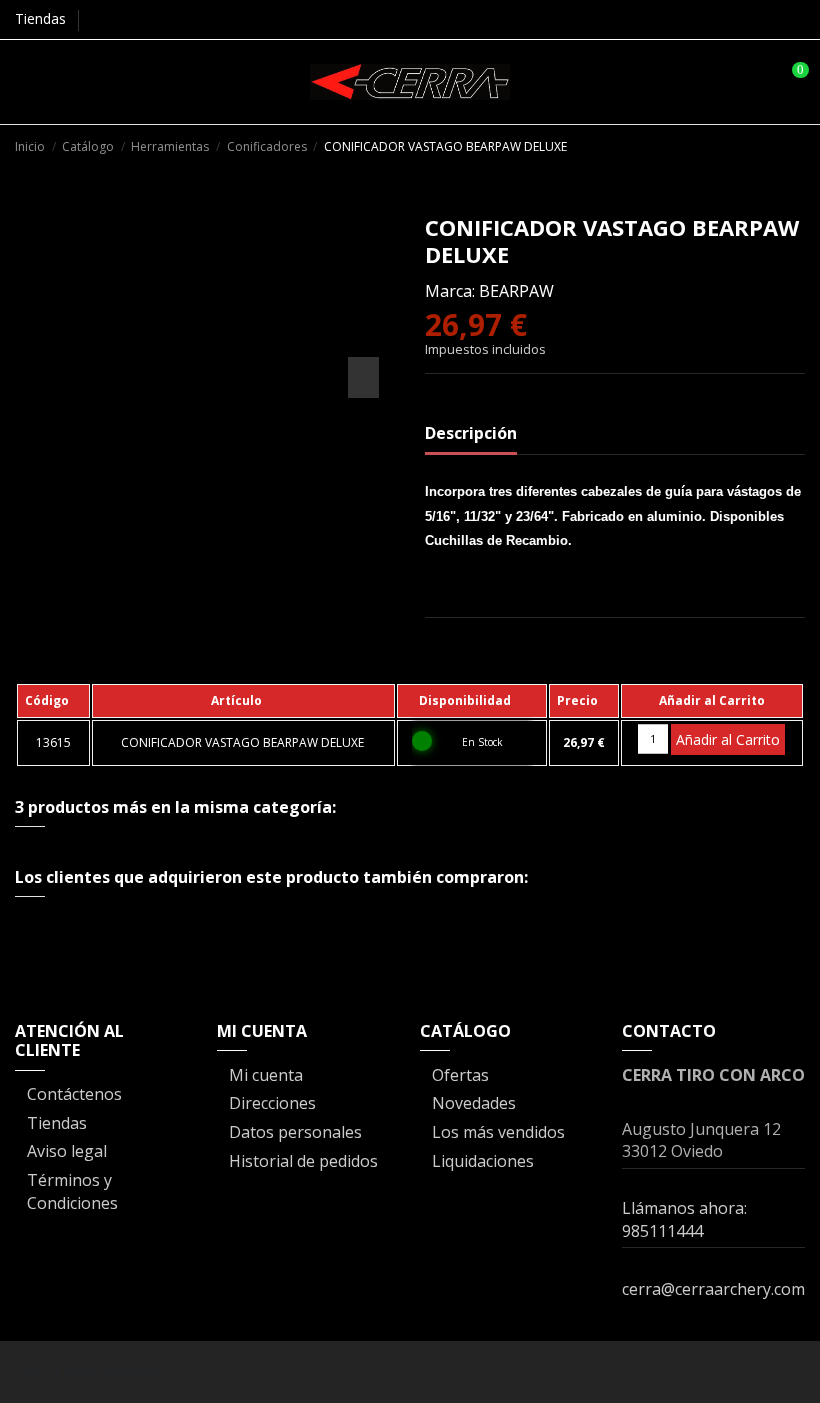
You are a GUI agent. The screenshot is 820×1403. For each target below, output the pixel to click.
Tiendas (40, 18)
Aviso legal (67, 1151)
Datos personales (295, 1132)
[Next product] (795, 145)
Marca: (450, 291)
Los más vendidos (498, 1132)
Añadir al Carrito (728, 739)
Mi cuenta (266, 1075)
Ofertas (460, 1075)
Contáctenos (74, 1094)
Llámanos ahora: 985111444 (684, 1219)
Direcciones (272, 1103)
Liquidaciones (483, 1161)
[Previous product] (773, 145)
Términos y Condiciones (72, 1191)
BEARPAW (516, 291)
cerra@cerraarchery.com (713, 1289)
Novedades (474, 1103)
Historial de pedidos (303, 1161)
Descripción (471, 433)
